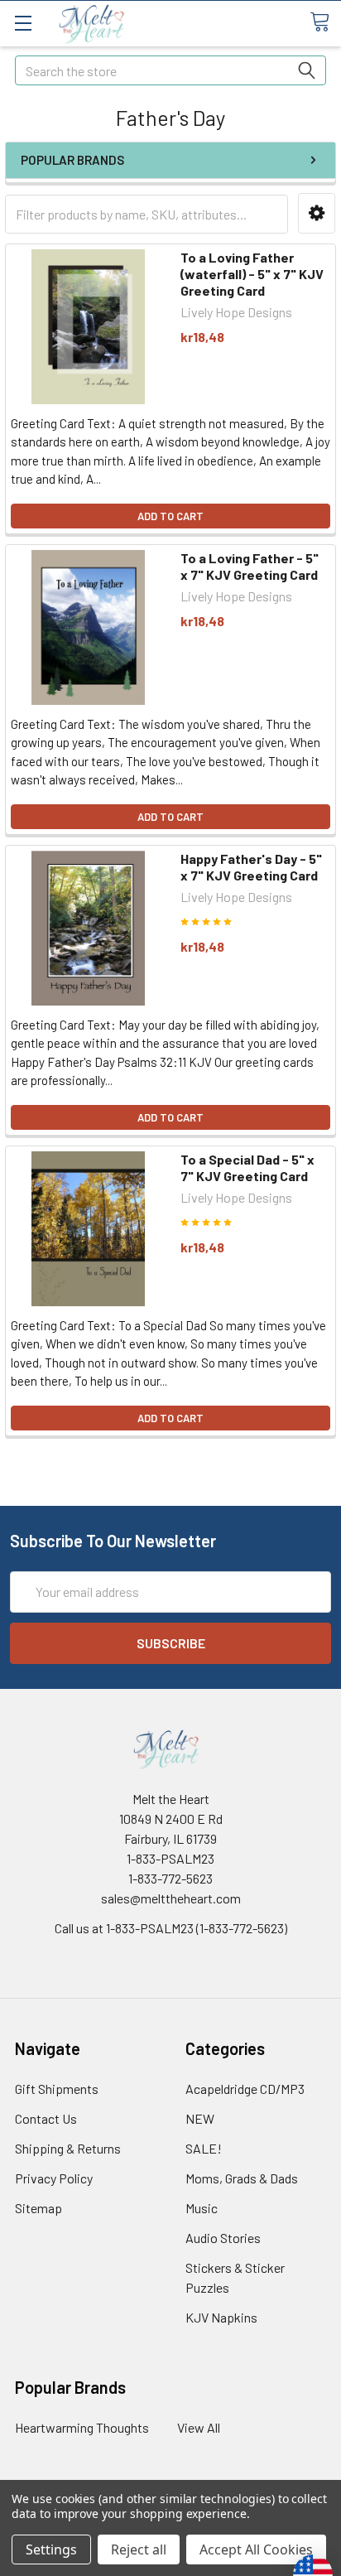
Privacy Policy (54, 2178)
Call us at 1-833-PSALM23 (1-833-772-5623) (171, 1928)
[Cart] (325, 22)
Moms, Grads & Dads (242, 2178)
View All (199, 2427)
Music (202, 2208)
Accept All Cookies (256, 2549)
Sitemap (38, 2208)
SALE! (204, 2148)
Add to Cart (170, 516)
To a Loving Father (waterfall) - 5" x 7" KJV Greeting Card (252, 274)
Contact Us (46, 2118)
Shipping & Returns (68, 2148)
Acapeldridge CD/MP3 (245, 2089)
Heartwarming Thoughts (82, 2427)
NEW (200, 2118)
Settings (51, 2549)
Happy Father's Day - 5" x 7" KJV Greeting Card (251, 867)
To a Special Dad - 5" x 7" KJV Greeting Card (247, 1167)
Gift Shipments (57, 2089)
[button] (317, 213)
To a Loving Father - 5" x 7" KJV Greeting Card (250, 566)
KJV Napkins (221, 2317)
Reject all (139, 2549)
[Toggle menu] (23, 23)
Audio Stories (223, 2238)
